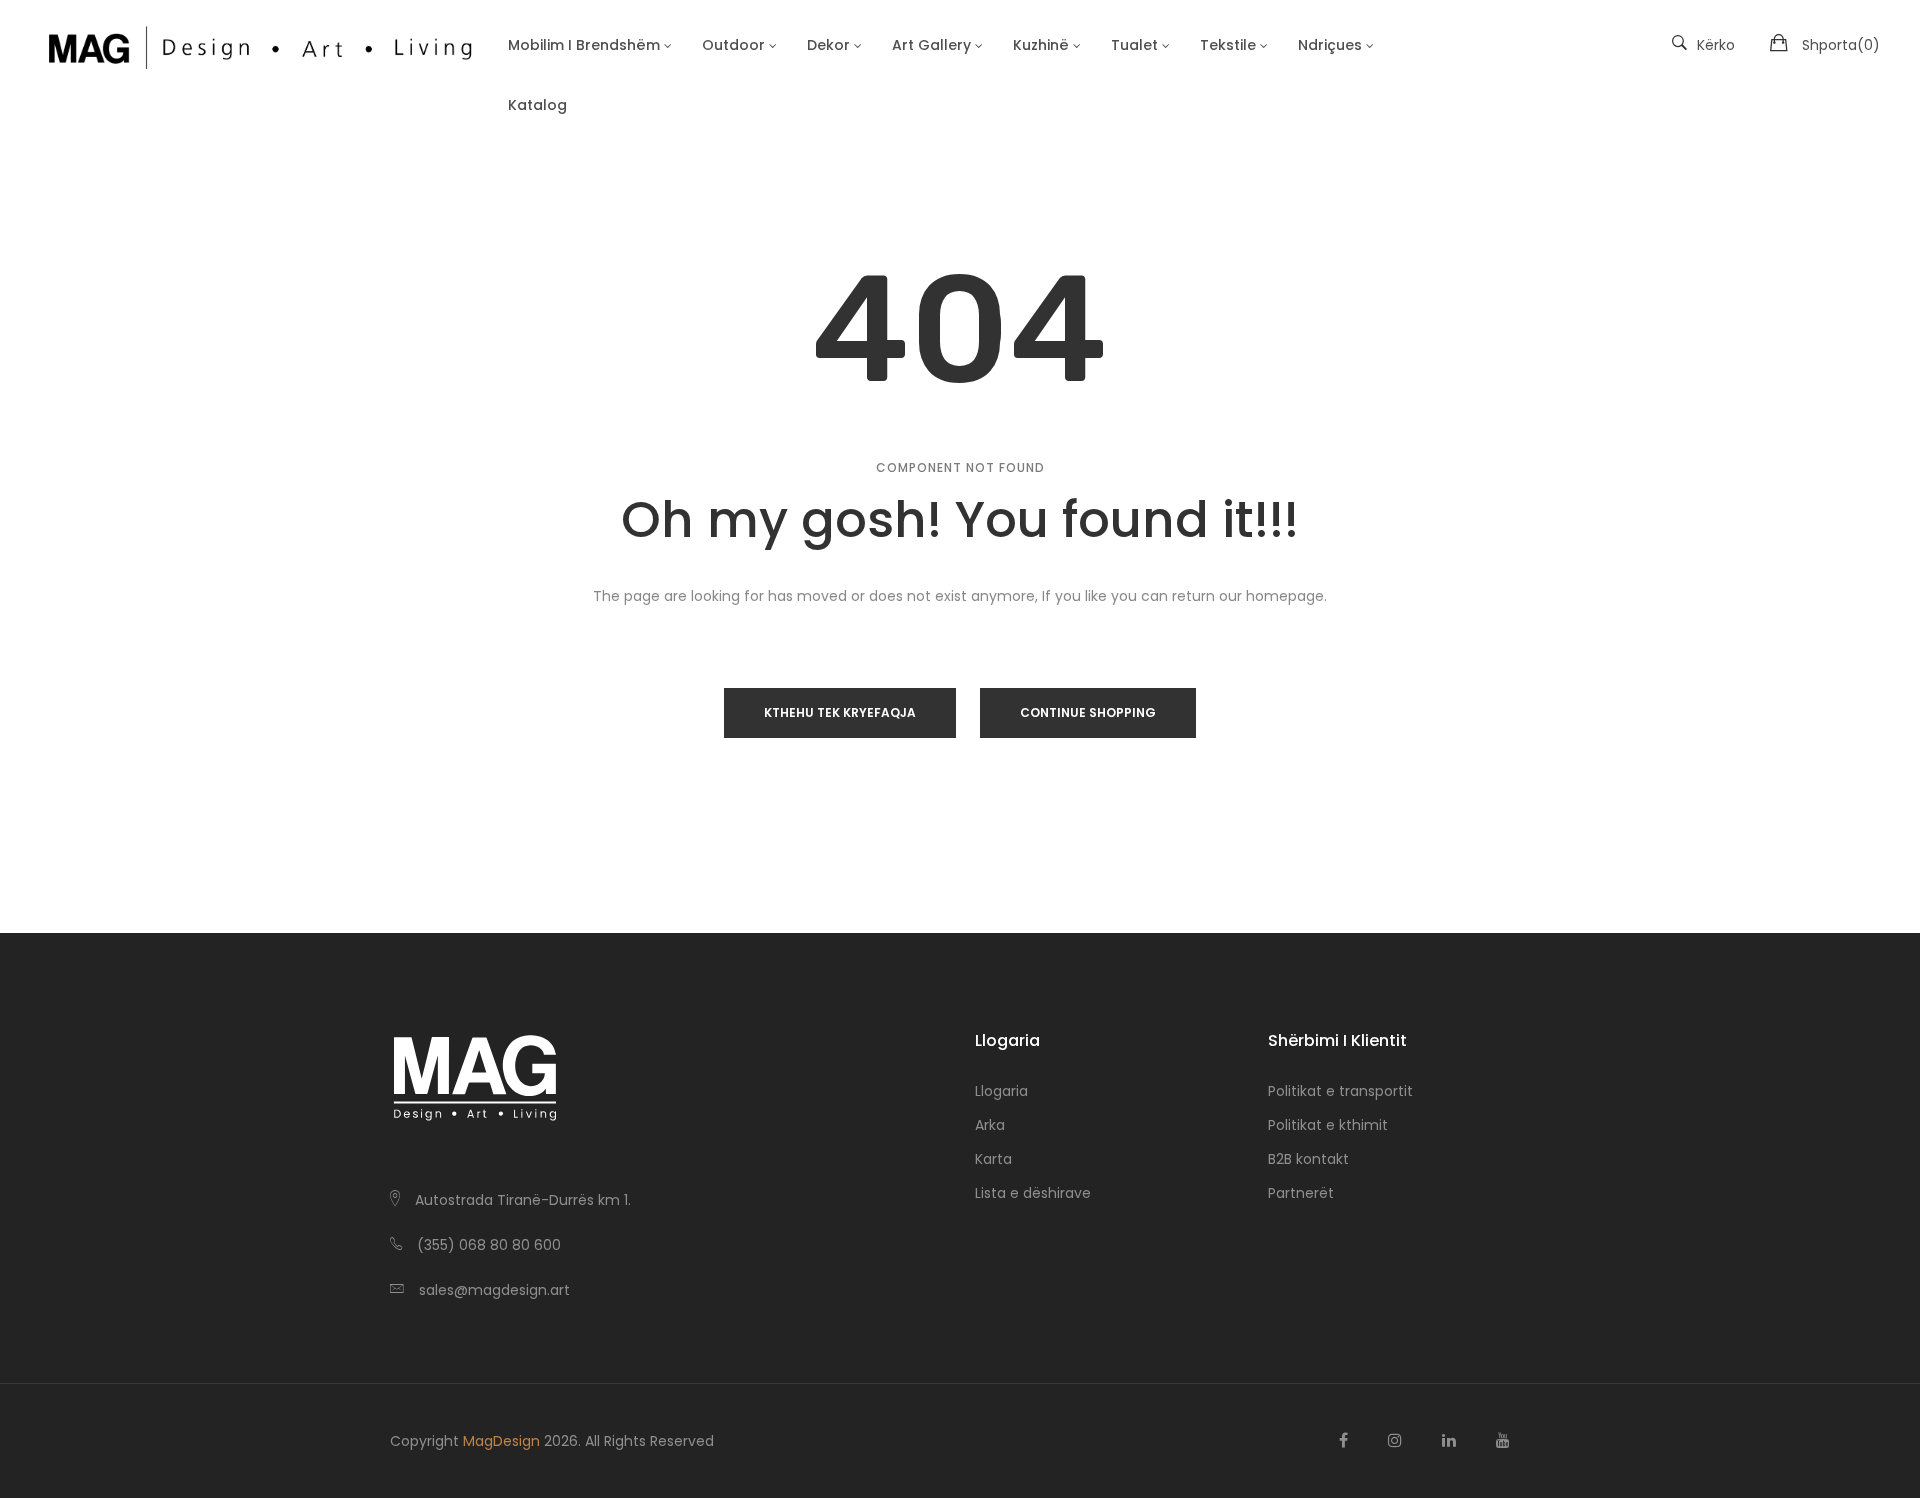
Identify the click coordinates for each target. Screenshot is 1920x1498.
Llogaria (1001, 1091)
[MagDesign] (259, 45)
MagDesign (501, 1441)
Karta (993, 1159)
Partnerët (1301, 1193)
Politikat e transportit (1340, 1091)
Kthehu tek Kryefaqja (840, 712)
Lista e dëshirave (1033, 1193)
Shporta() (1841, 45)
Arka (990, 1125)
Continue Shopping (1088, 712)
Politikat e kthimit (1328, 1125)
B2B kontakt (1308, 1159)
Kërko (1716, 45)
